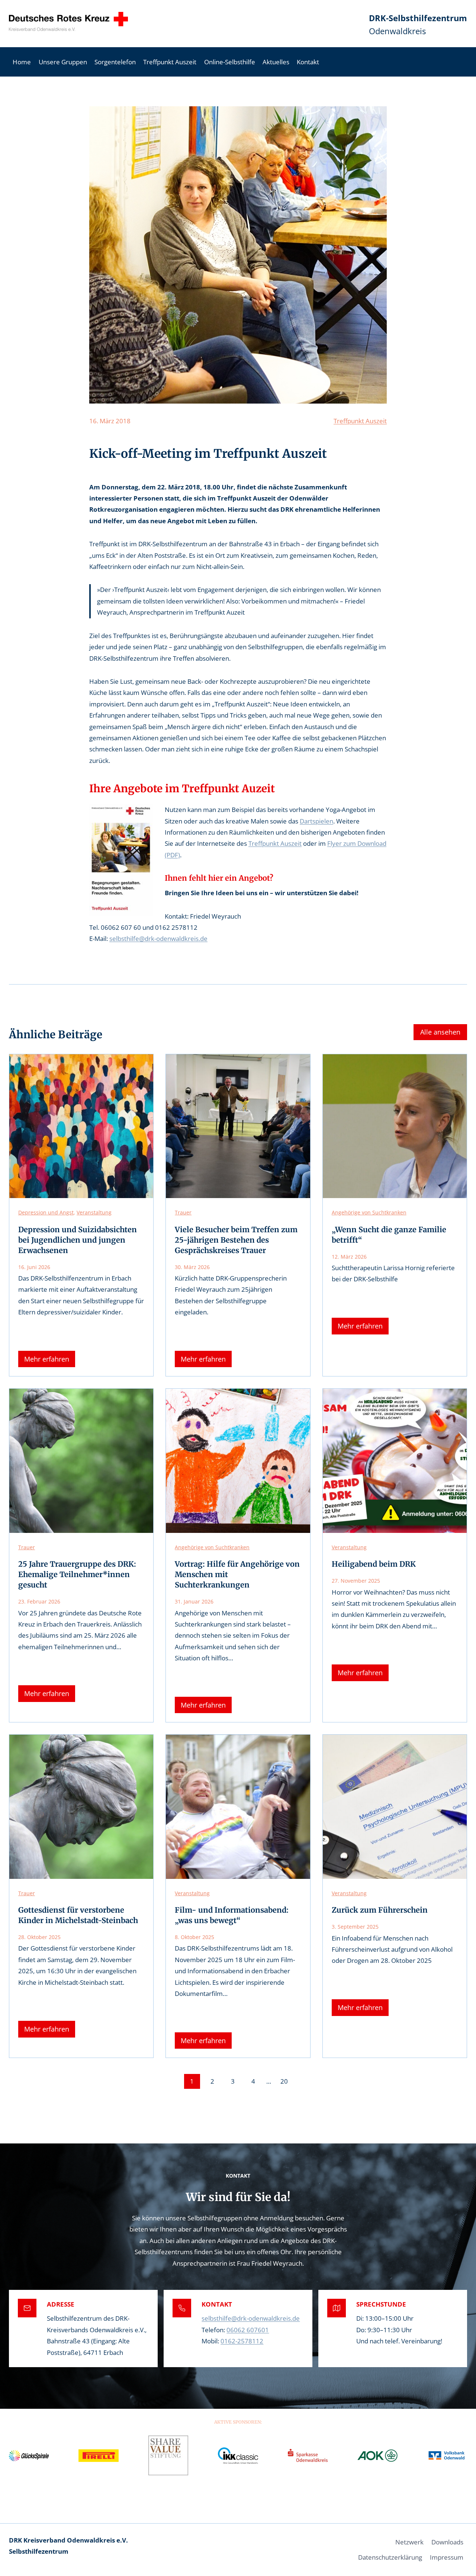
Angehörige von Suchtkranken (369, 1212)
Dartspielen (316, 821)
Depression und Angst (46, 1212)
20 (284, 2081)
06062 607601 (248, 2330)
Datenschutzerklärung (390, 2557)
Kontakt (308, 62)
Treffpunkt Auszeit (170, 62)
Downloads (447, 2542)
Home (22, 62)
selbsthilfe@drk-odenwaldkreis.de (158, 939)
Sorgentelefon (115, 62)
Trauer (183, 1212)
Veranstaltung (94, 1212)
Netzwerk (409, 2542)
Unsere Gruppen (63, 62)
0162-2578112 (242, 2341)
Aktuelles (276, 62)
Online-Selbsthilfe (230, 62)
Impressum (447, 2557)
